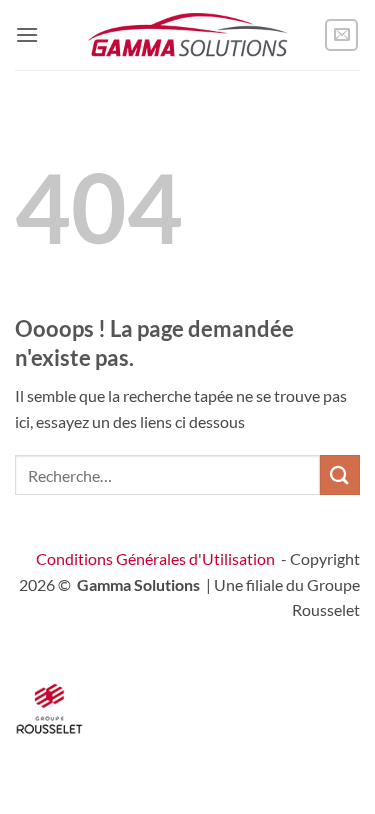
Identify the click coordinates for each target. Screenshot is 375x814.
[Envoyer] (340, 474)
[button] (27, 34)
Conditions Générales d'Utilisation (155, 558)
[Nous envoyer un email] (341, 35)
